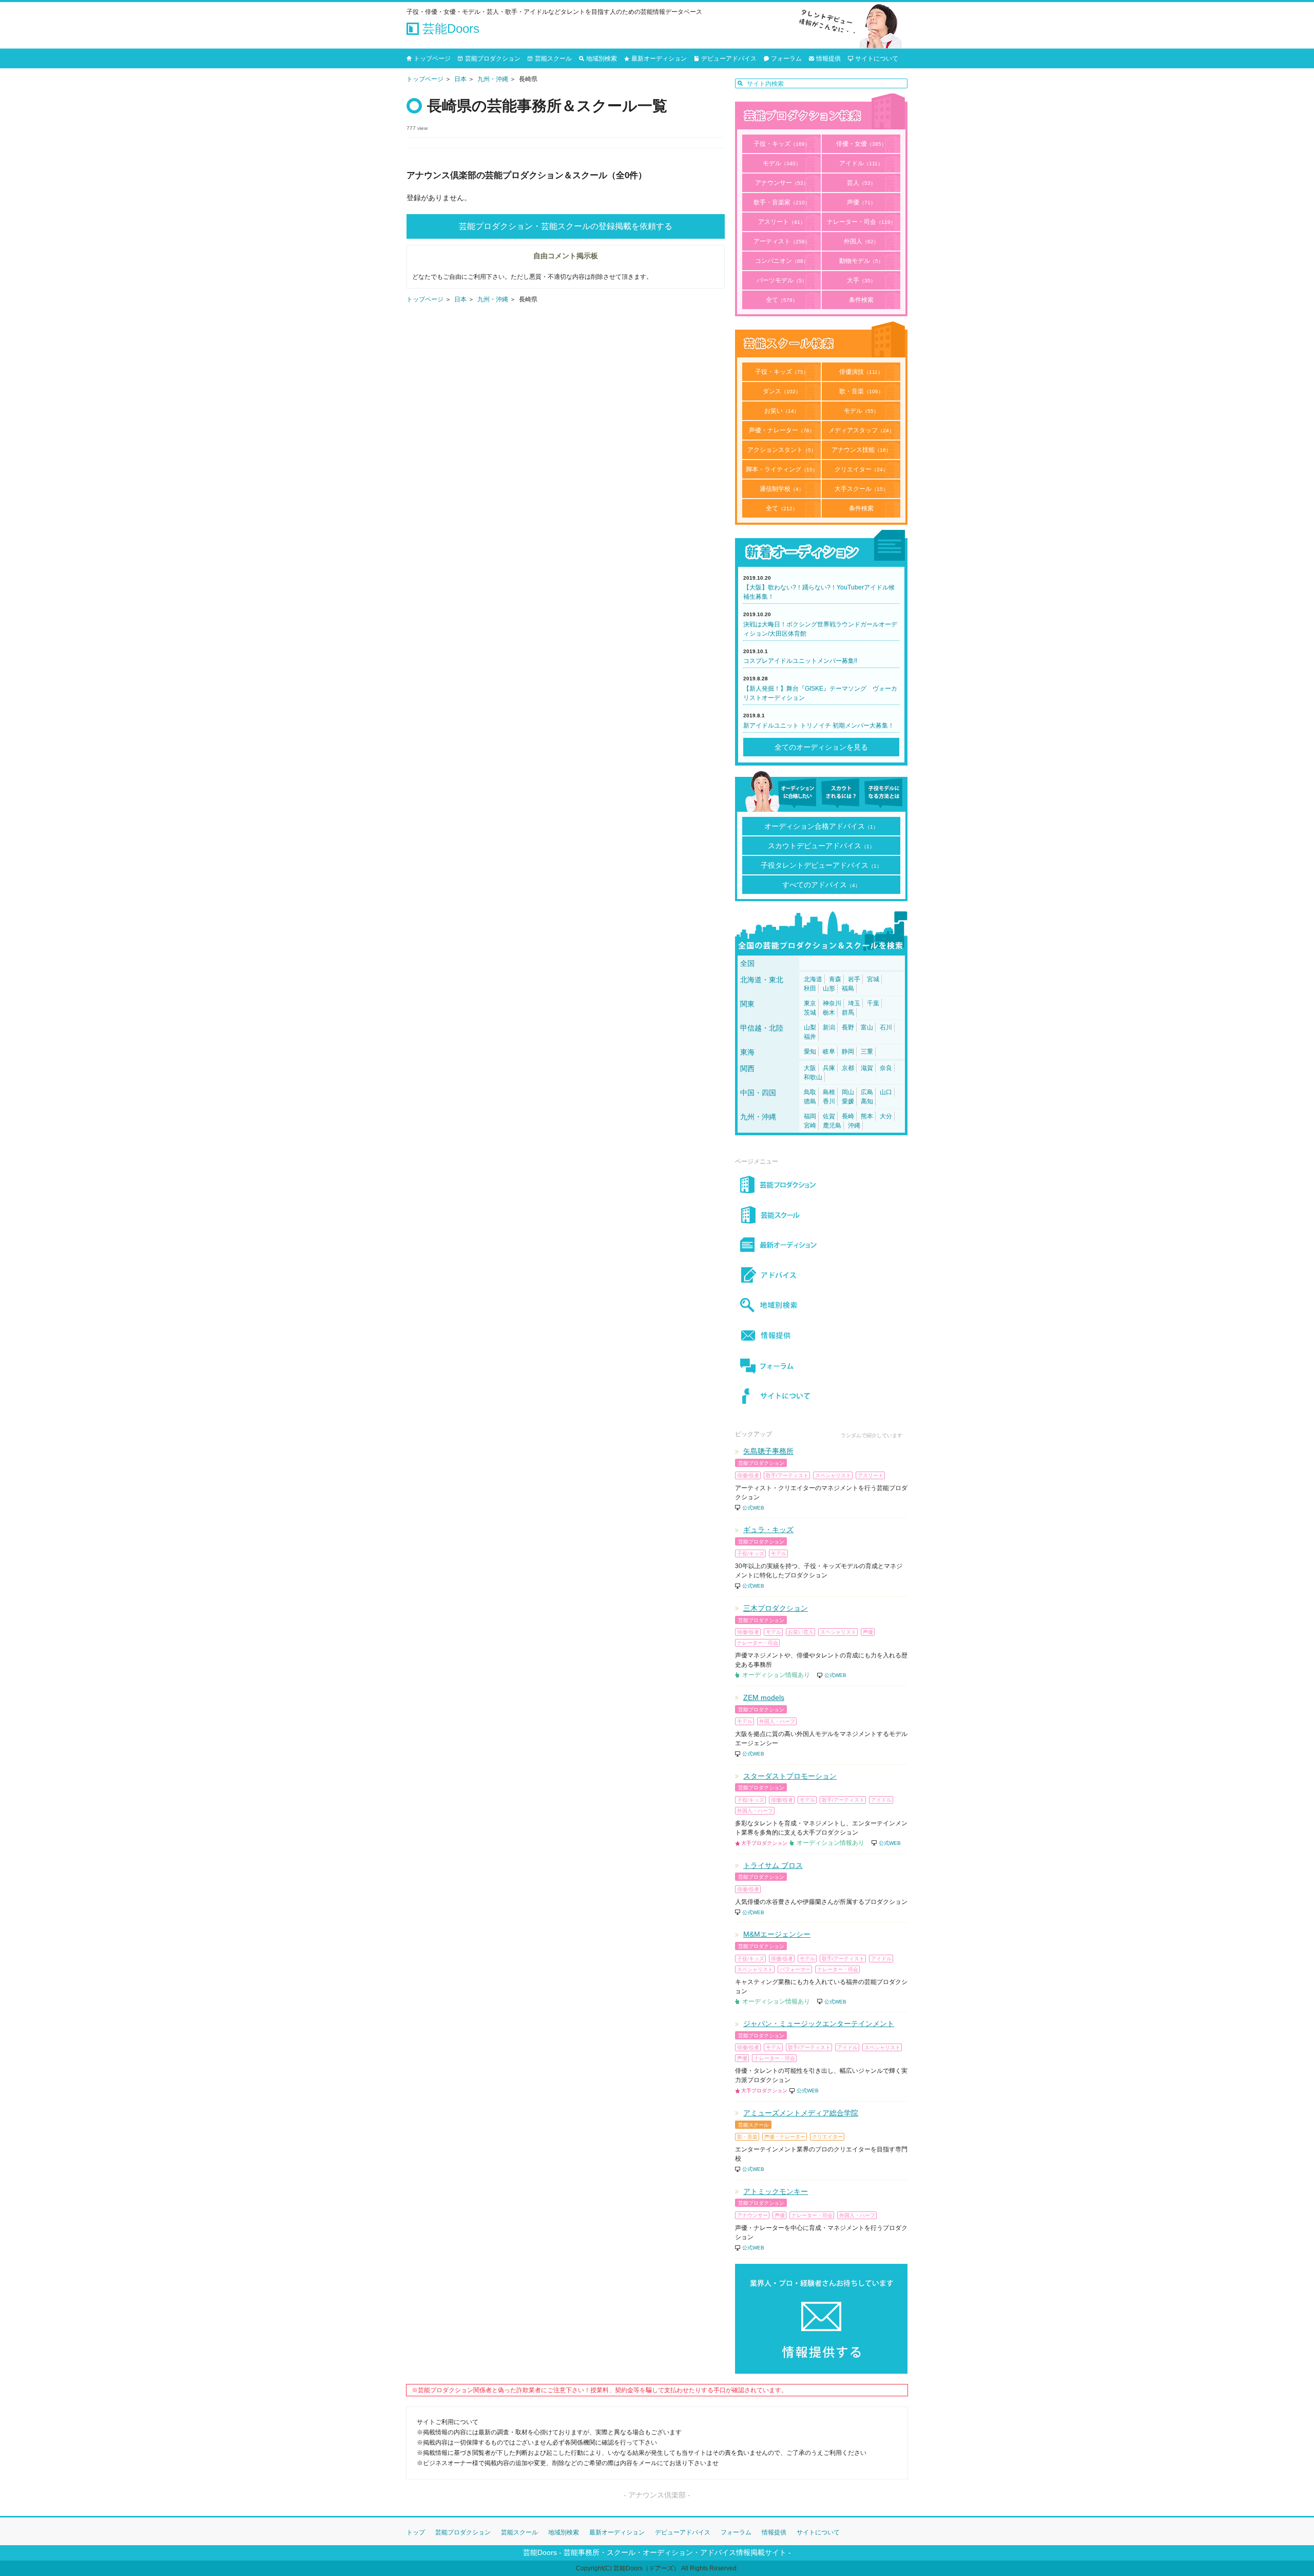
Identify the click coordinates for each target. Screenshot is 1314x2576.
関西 (747, 1068)
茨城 (810, 1013)
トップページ (432, 59)
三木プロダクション (776, 1608)
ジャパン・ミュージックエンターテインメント (819, 2024)
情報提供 (828, 59)
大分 (886, 1116)
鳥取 (810, 1092)
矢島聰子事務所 (768, 1451)
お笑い (782, 411)
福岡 (810, 1116)
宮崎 (810, 1125)
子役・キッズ (782, 144)
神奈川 (832, 1003)
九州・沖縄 (493, 79)
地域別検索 (602, 59)
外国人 (861, 241)
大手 (861, 280)
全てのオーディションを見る (821, 747)
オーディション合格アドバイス (821, 826)
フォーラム (786, 59)
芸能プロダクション (493, 59)
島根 (829, 1092)
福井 (810, 1037)
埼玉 (854, 1003)
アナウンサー (782, 183)
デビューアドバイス (729, 59)
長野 (848, 1027)
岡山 (848, 1092)
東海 (747, 1052)
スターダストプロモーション (790, 1776)
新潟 (829, 1027)
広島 (867, 1092)
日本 (460, 79)
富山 (867, 1027)
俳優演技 (861, 372)
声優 (861, 202)
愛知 (810, 1052)
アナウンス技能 (861, 450)
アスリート (782, 222)
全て (782, 300)
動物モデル (861, 261)
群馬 (848, 1013)
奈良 (886, 1068)
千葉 (873, 1003)
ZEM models (764, 1697)
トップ (416, 2532)
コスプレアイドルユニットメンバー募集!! (800, 661)
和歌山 (813, 1077)
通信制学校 (782, 489)
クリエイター (861, 469)
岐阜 (829, 1052)
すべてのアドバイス (821, 885)
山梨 (810, 1027)
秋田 (810, 988)
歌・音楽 (861, 391)
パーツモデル (782, 280)
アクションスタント (782, 450)
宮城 (873, 979)
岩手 (854, 979)
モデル (782, 163)
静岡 (848, 1052)
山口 (886, 1092)
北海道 (813, 979)
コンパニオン (782, 261)
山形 (829, 988)
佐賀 (829, 1116)
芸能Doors (449, 28)
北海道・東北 (762, 980)
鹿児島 (832, 1125)
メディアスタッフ (861, 430)
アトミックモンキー (776, 2191)
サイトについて (877, 59)
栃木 (829, 1013)
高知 (867, 1101)
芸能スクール (553, 59)
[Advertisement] (566, 408)
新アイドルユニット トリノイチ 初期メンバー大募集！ (819, 726)
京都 (848, 1068)
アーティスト (782, 241)
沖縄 (854, 1125)
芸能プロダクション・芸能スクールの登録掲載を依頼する (566, 226)
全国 (747, 963)
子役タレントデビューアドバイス (821, 865)
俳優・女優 (861, 144)
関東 (747, 1004)
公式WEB (753, 1508)
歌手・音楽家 (782, 202)
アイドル (861, 163)
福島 (848, 988)
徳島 (810, 1101)
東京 (810, 1003)
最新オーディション (659, 59)
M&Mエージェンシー (777, 1934)
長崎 (848, 1116)
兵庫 (829, 1068)
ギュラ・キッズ (768, 1530)
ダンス (782, 391)
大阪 (810, 1068)
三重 (867, 1052)
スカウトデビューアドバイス (821, 846)
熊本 (867, 1116)
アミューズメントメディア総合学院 (801, 2113)
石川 (886, 1027)
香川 (829, 1101)
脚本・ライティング (782, 469)
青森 (835, 979)
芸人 (861, 183)
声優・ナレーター (782, 430)
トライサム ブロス (773, 1865)
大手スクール (861, 489)
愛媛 (848, 1101)
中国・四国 (758, 1093)
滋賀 (867, 1068)
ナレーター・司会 (861, 222)
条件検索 (861, 300)
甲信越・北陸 (762, 1028)
